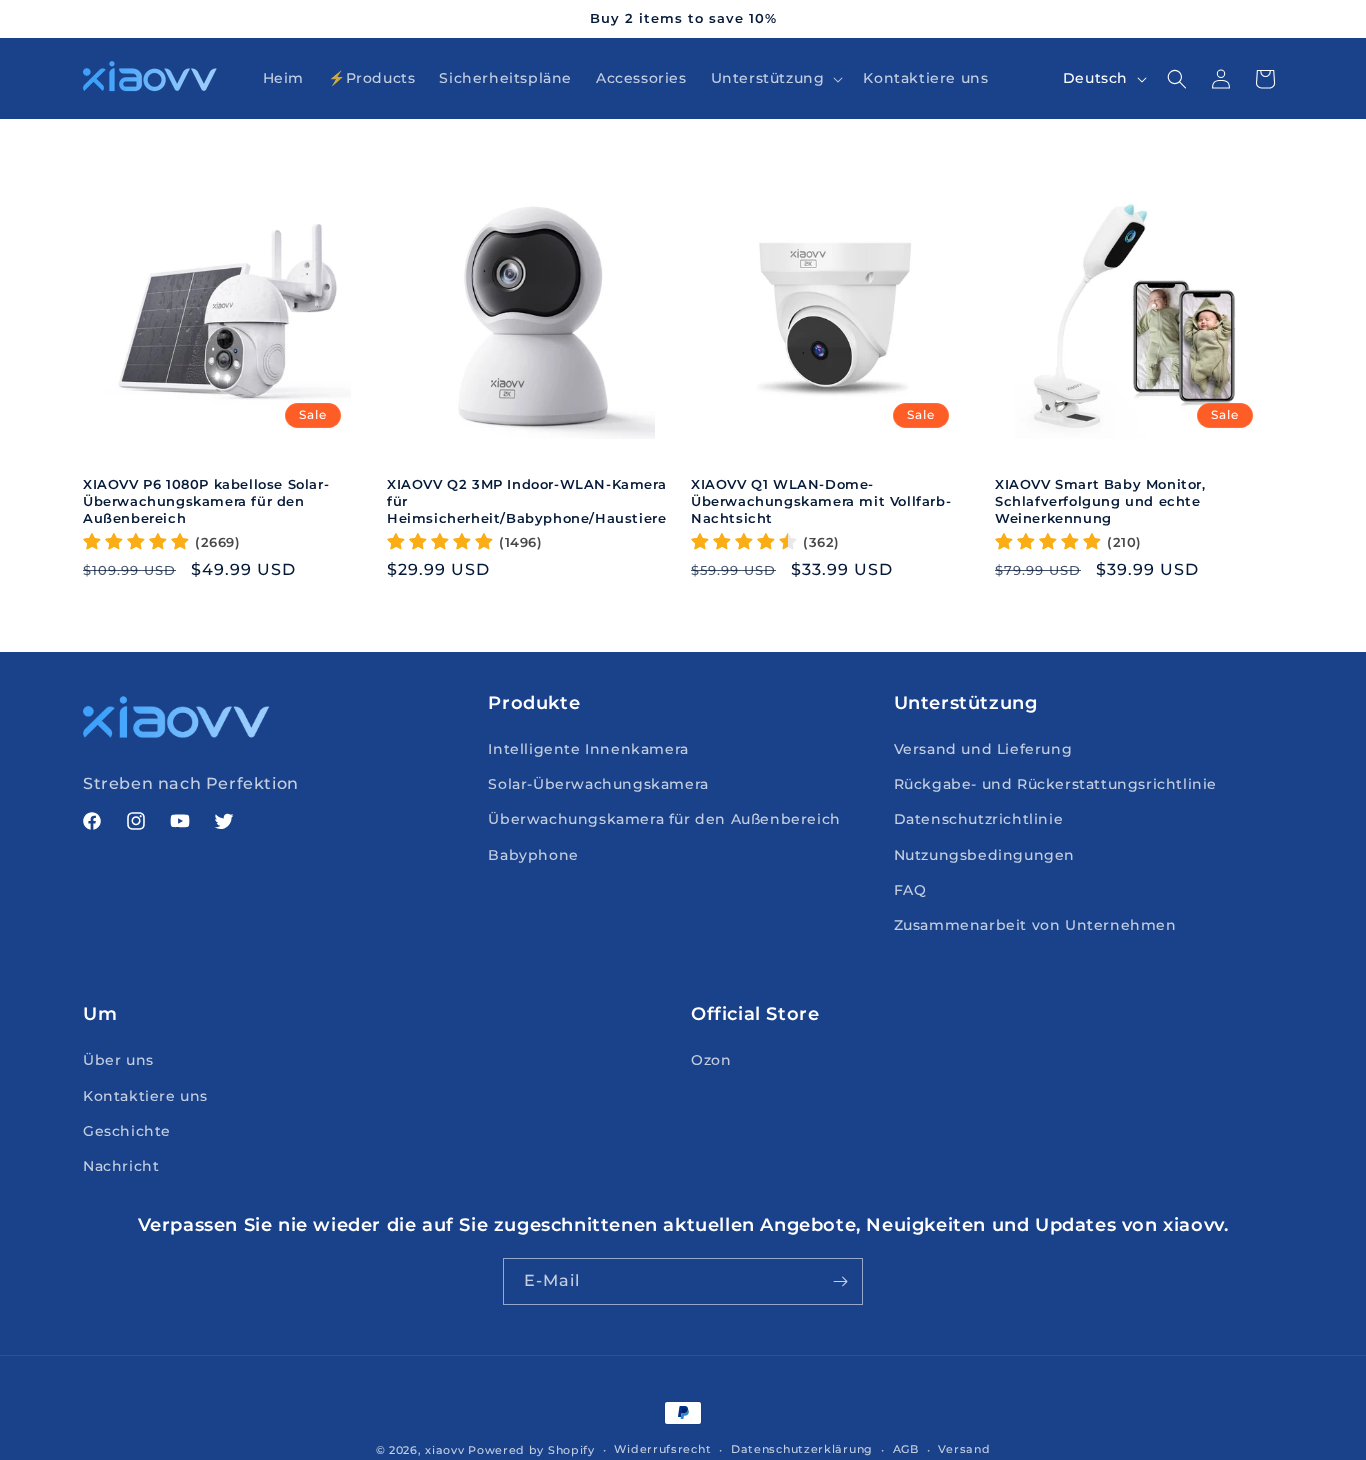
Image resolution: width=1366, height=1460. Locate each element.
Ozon (711, 1060)
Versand (964, 1449)
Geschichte (127, 1131)
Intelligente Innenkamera (588, 749)
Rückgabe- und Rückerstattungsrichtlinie (1055, 784)
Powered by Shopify (531, 1450)
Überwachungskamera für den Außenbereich (664, 819)
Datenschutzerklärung (802, 1449)
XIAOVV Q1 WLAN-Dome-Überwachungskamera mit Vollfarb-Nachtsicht (821, 501)
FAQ (910, 890)
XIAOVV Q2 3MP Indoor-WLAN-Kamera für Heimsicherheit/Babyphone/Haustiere (526, 501)
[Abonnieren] (840, 1281)
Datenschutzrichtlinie (979, 819)
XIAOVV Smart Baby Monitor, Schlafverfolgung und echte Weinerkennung (1100, 501)
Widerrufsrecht (662, 1449)
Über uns (118, 1060)
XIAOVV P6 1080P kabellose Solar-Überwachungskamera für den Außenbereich (206, 501)
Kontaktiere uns (145, 1096)
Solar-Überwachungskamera (598, 784)
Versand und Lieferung (983, 749)
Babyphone (533, 855)
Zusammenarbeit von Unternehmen (1035, 925)
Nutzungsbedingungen (984, 855)
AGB (906, 1449)
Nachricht (121, 1166)
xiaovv (444, 1450)
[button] (775, 78)
